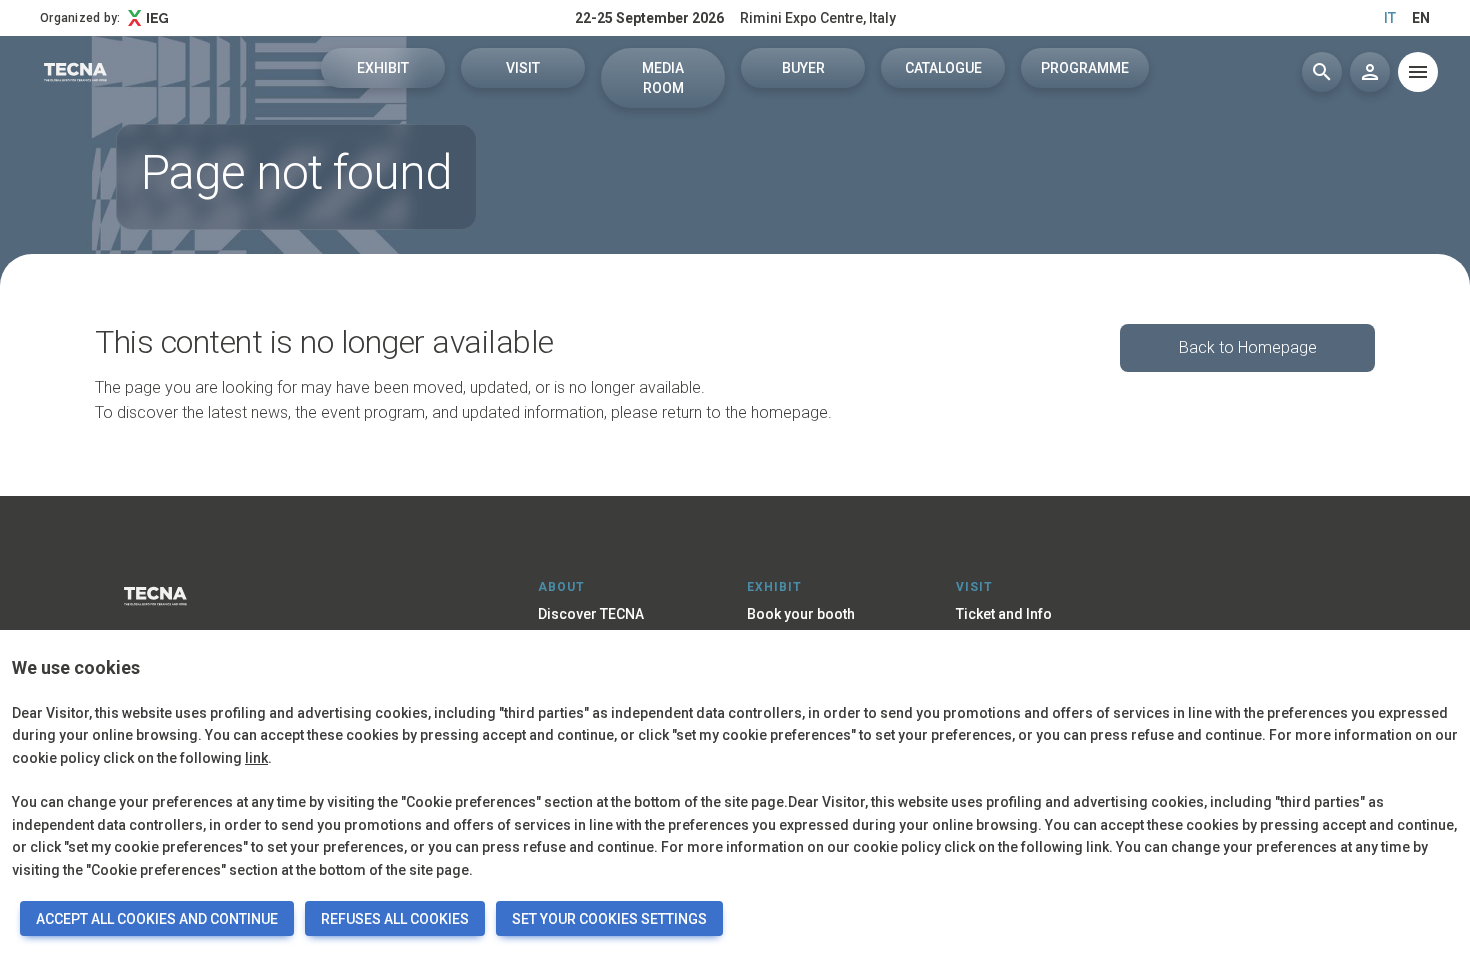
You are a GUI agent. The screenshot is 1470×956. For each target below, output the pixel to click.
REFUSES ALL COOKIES (395, 919)
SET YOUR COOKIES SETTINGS (609, 919)
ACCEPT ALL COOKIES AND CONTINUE (157, 919)
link (256, 758)
